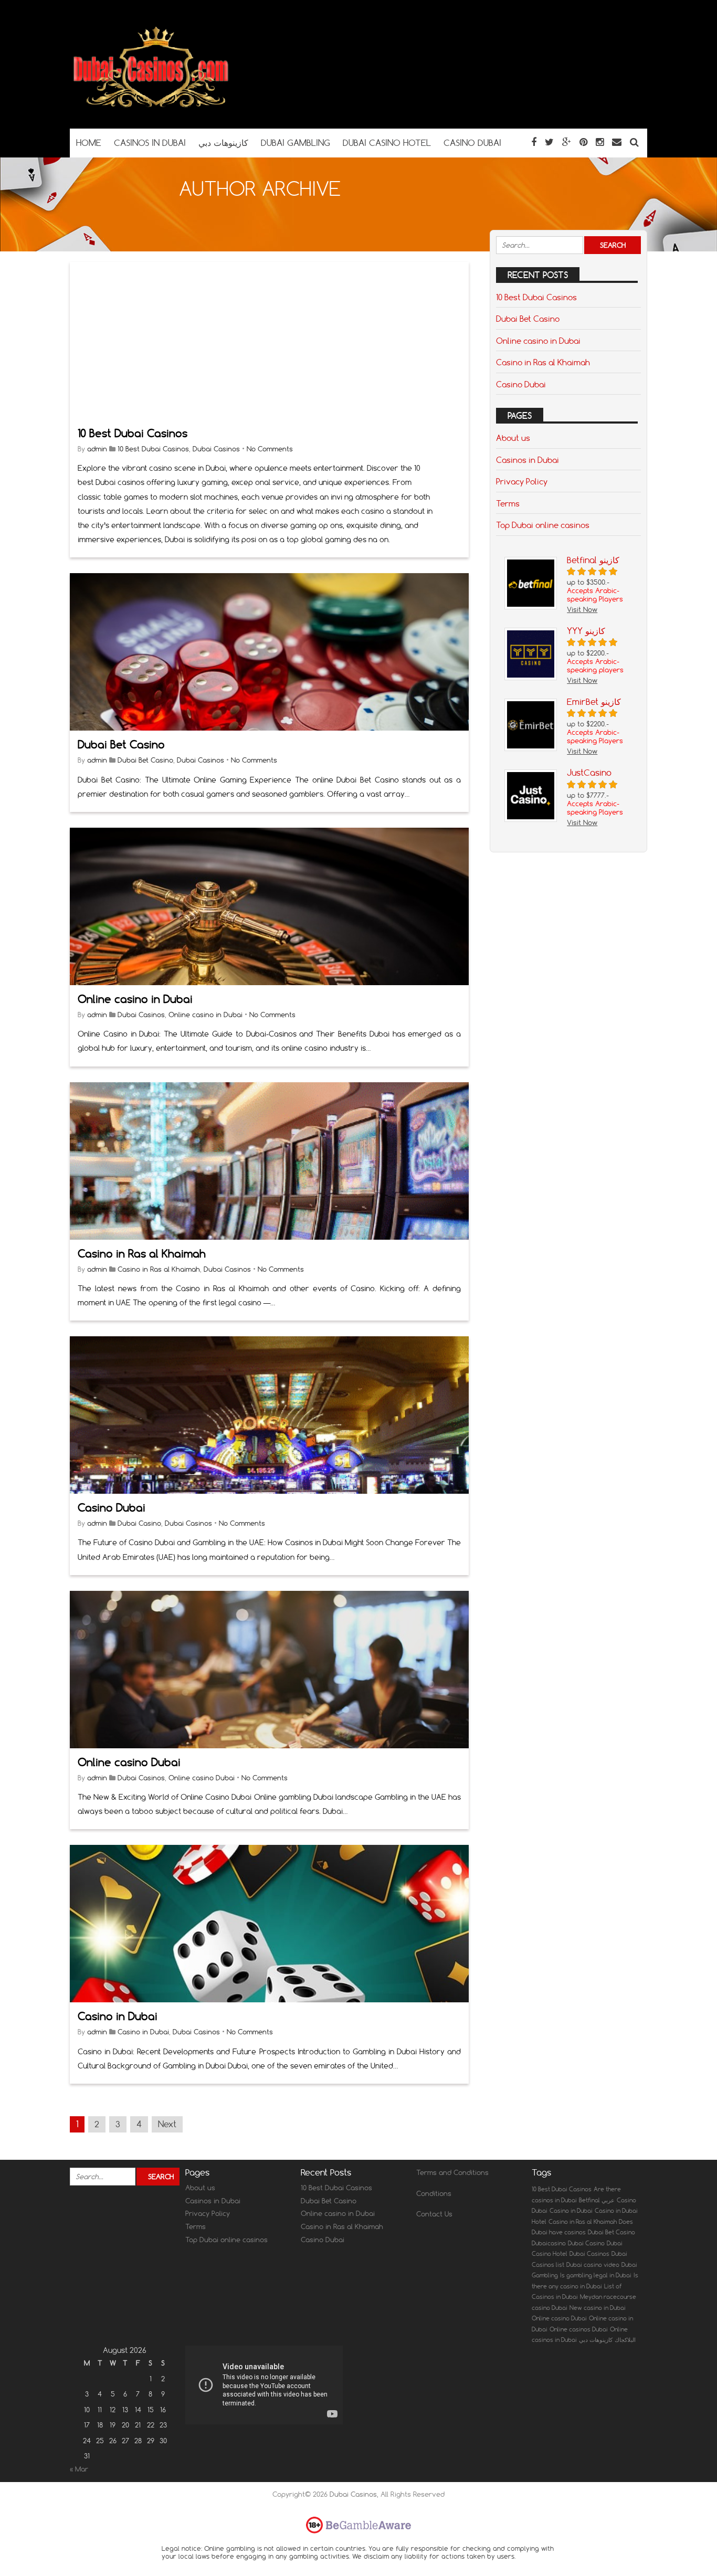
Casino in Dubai (118, 2016)
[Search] (634, 142)
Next (167, 2124)
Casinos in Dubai (528, 460)
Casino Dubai (112, 1508)
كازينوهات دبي (596, 2340)
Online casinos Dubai (579, 2329)
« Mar (79, 2469)
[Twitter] (549, 142)
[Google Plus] (567, 142)
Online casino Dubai (129, 1762)
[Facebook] (534, 142)
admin (97, 449)
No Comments (270, 449)
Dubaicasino (549, 2243)
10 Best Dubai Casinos (133, 433)
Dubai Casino (139, 1523)
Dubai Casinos (216, 449)
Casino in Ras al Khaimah (142, 1254)
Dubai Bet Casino (121, 745)
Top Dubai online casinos (543, 525)
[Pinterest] (583, 142)
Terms (508, 503)
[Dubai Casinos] (152, 108)
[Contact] (617, 142)
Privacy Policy (522, 481)
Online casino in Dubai (135, 999)
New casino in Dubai (598, 2308)
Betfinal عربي (597, 2200)
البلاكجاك (625, 2340)
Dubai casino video (593, 2265)
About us (513, 438)
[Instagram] (600, 142)
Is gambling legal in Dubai (596, 2275)
